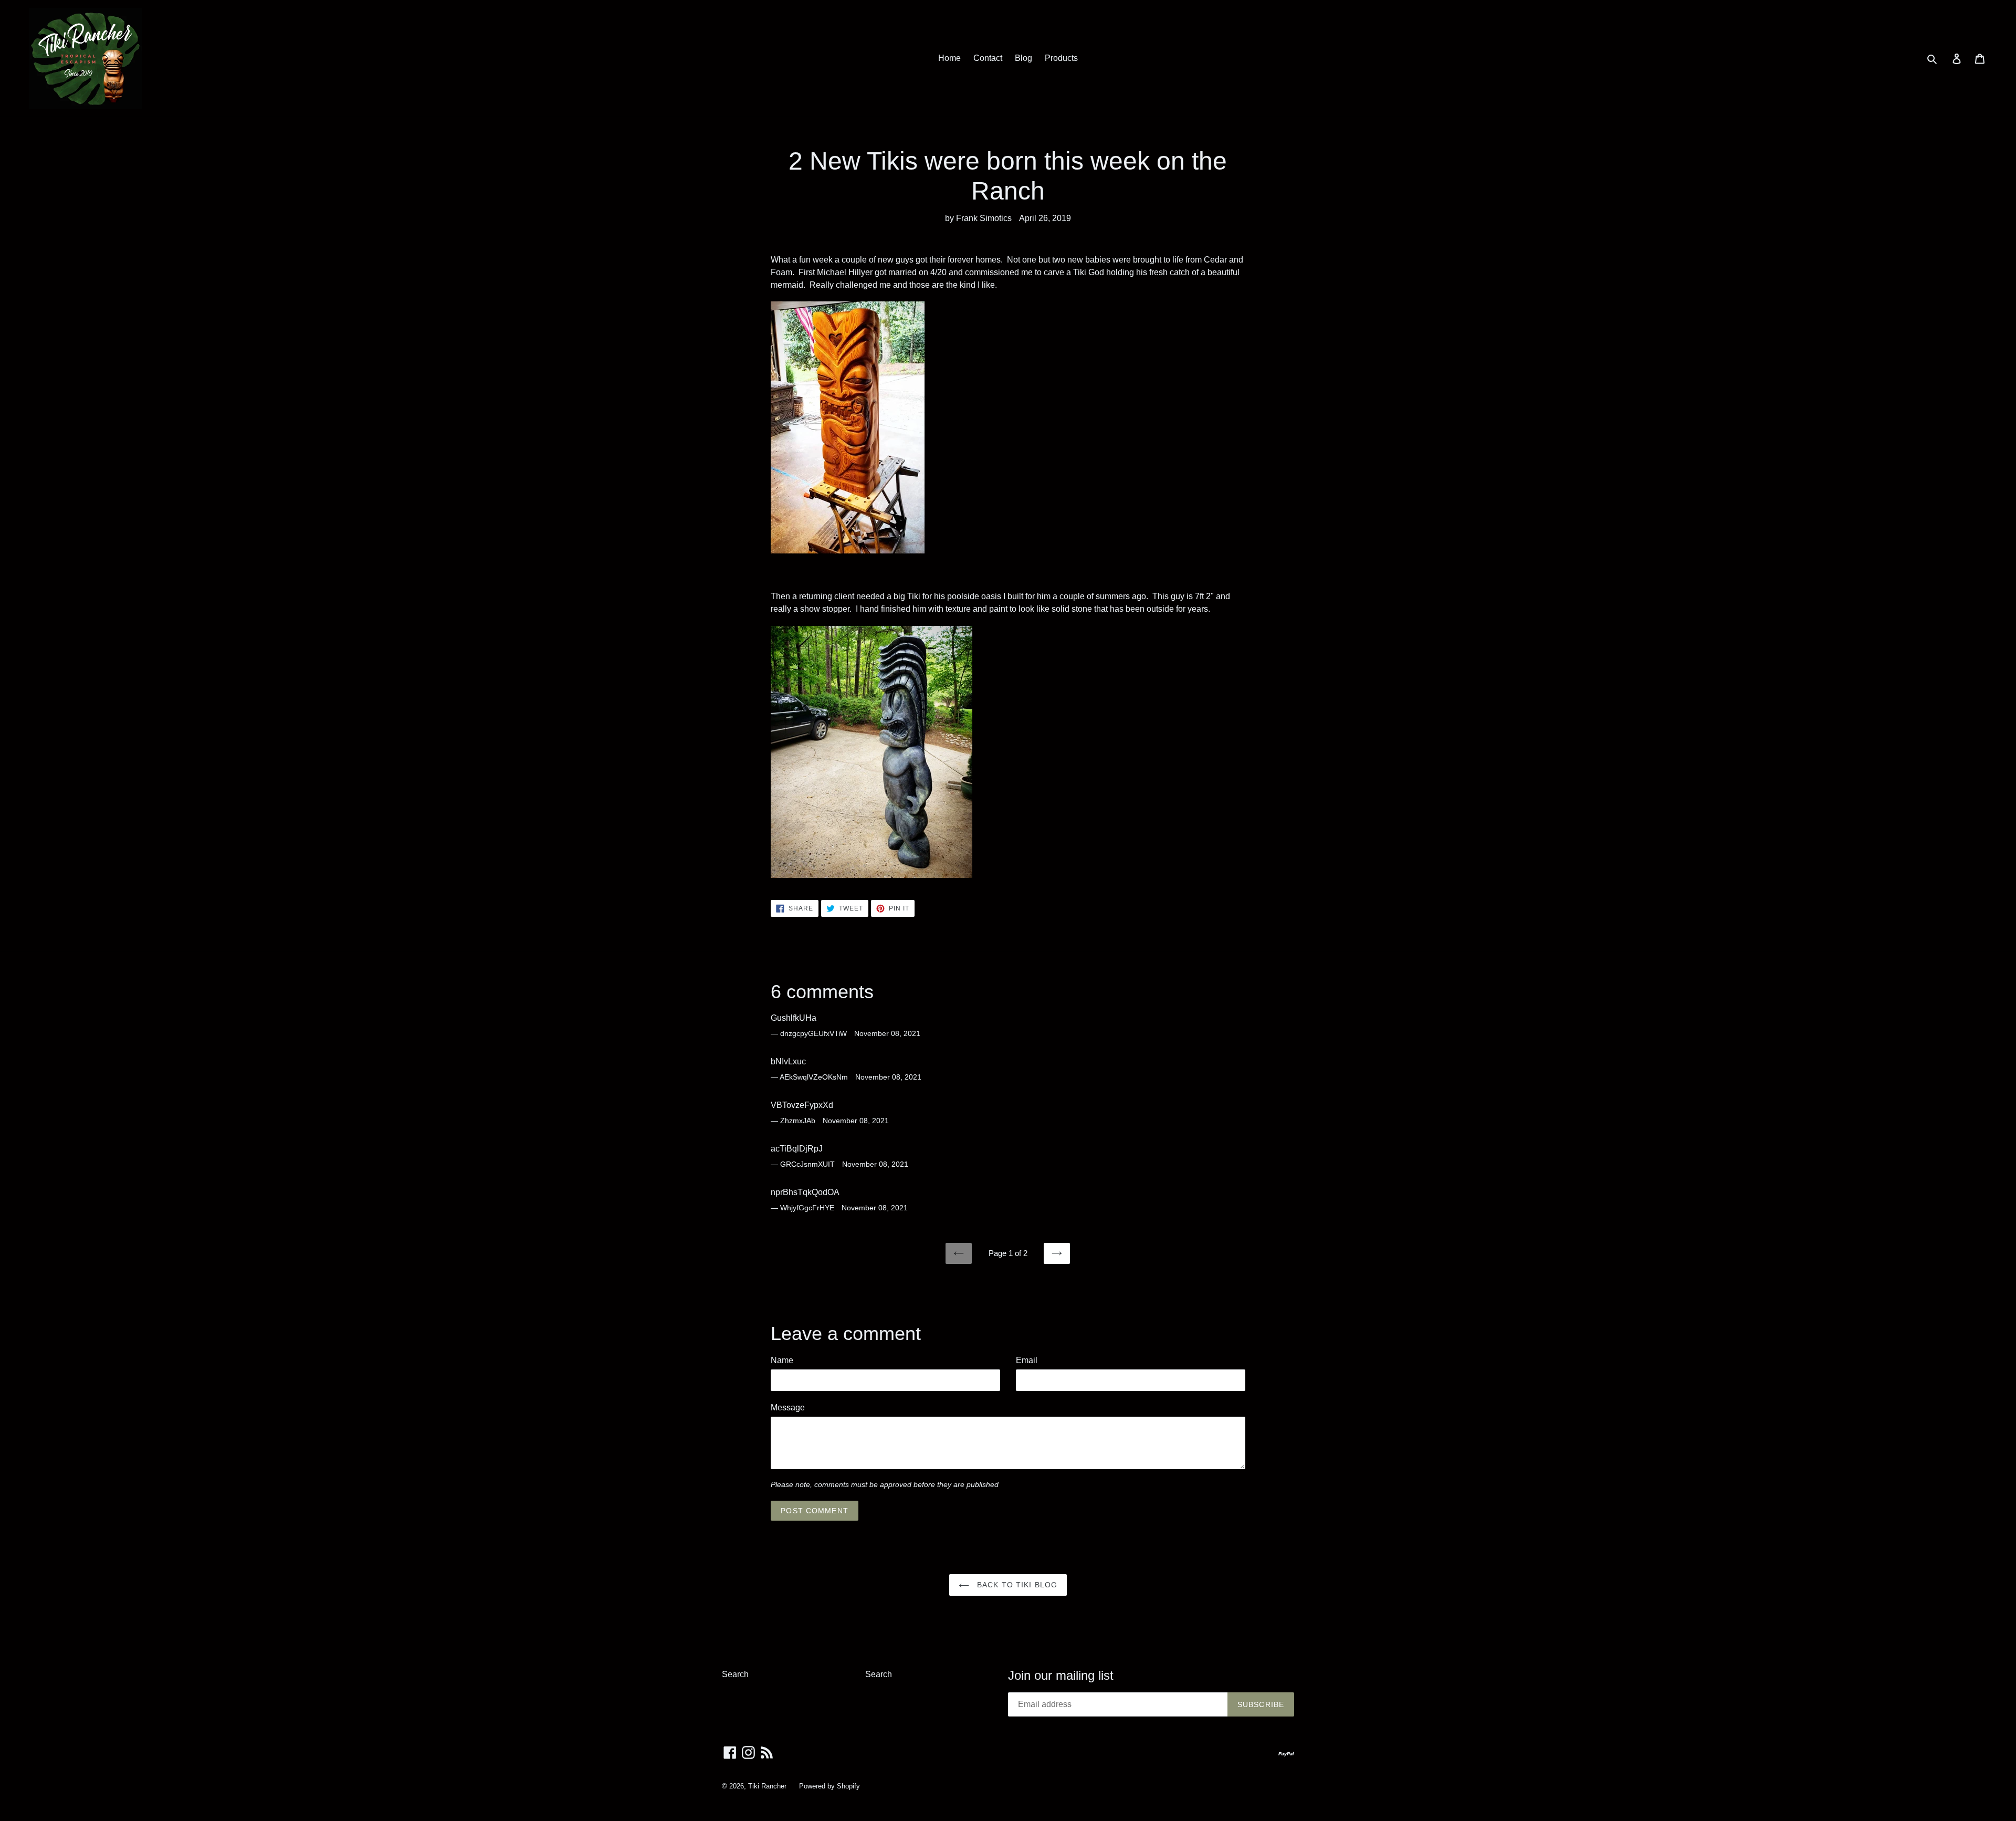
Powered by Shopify (829, 1786)
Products (1061, 58)
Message (788, 1407)
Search (735, 1674)
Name (782, 1360)
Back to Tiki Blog (1016, 1585)
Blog (1023, 58)
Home (949, 58)
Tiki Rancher (767, 1786)
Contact (988, 58)
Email (1027, 1360)
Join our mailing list (1061, 1675)
